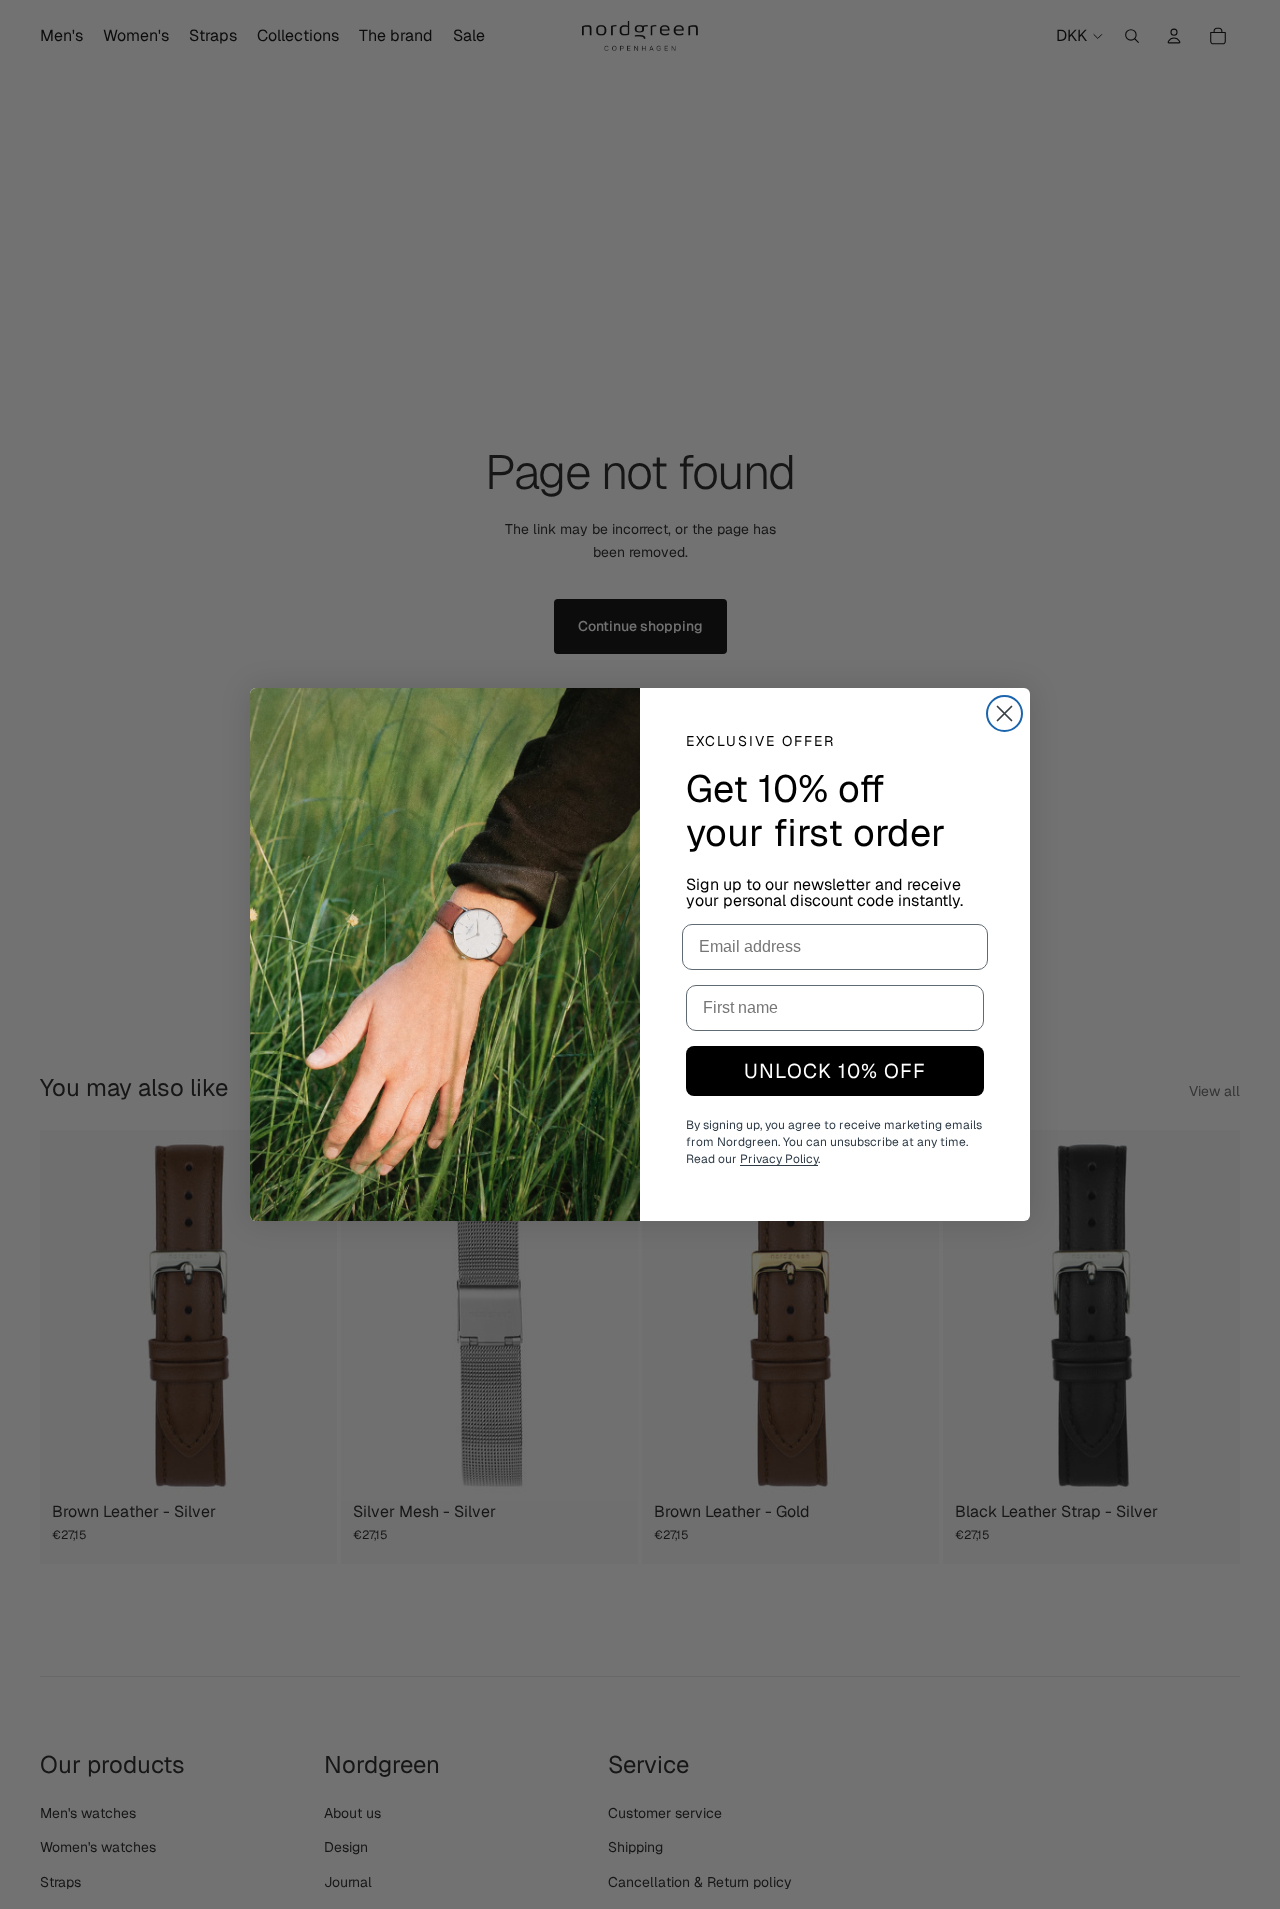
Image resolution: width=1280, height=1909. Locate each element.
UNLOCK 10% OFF (835, 1071)
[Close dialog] (1004, 713)
